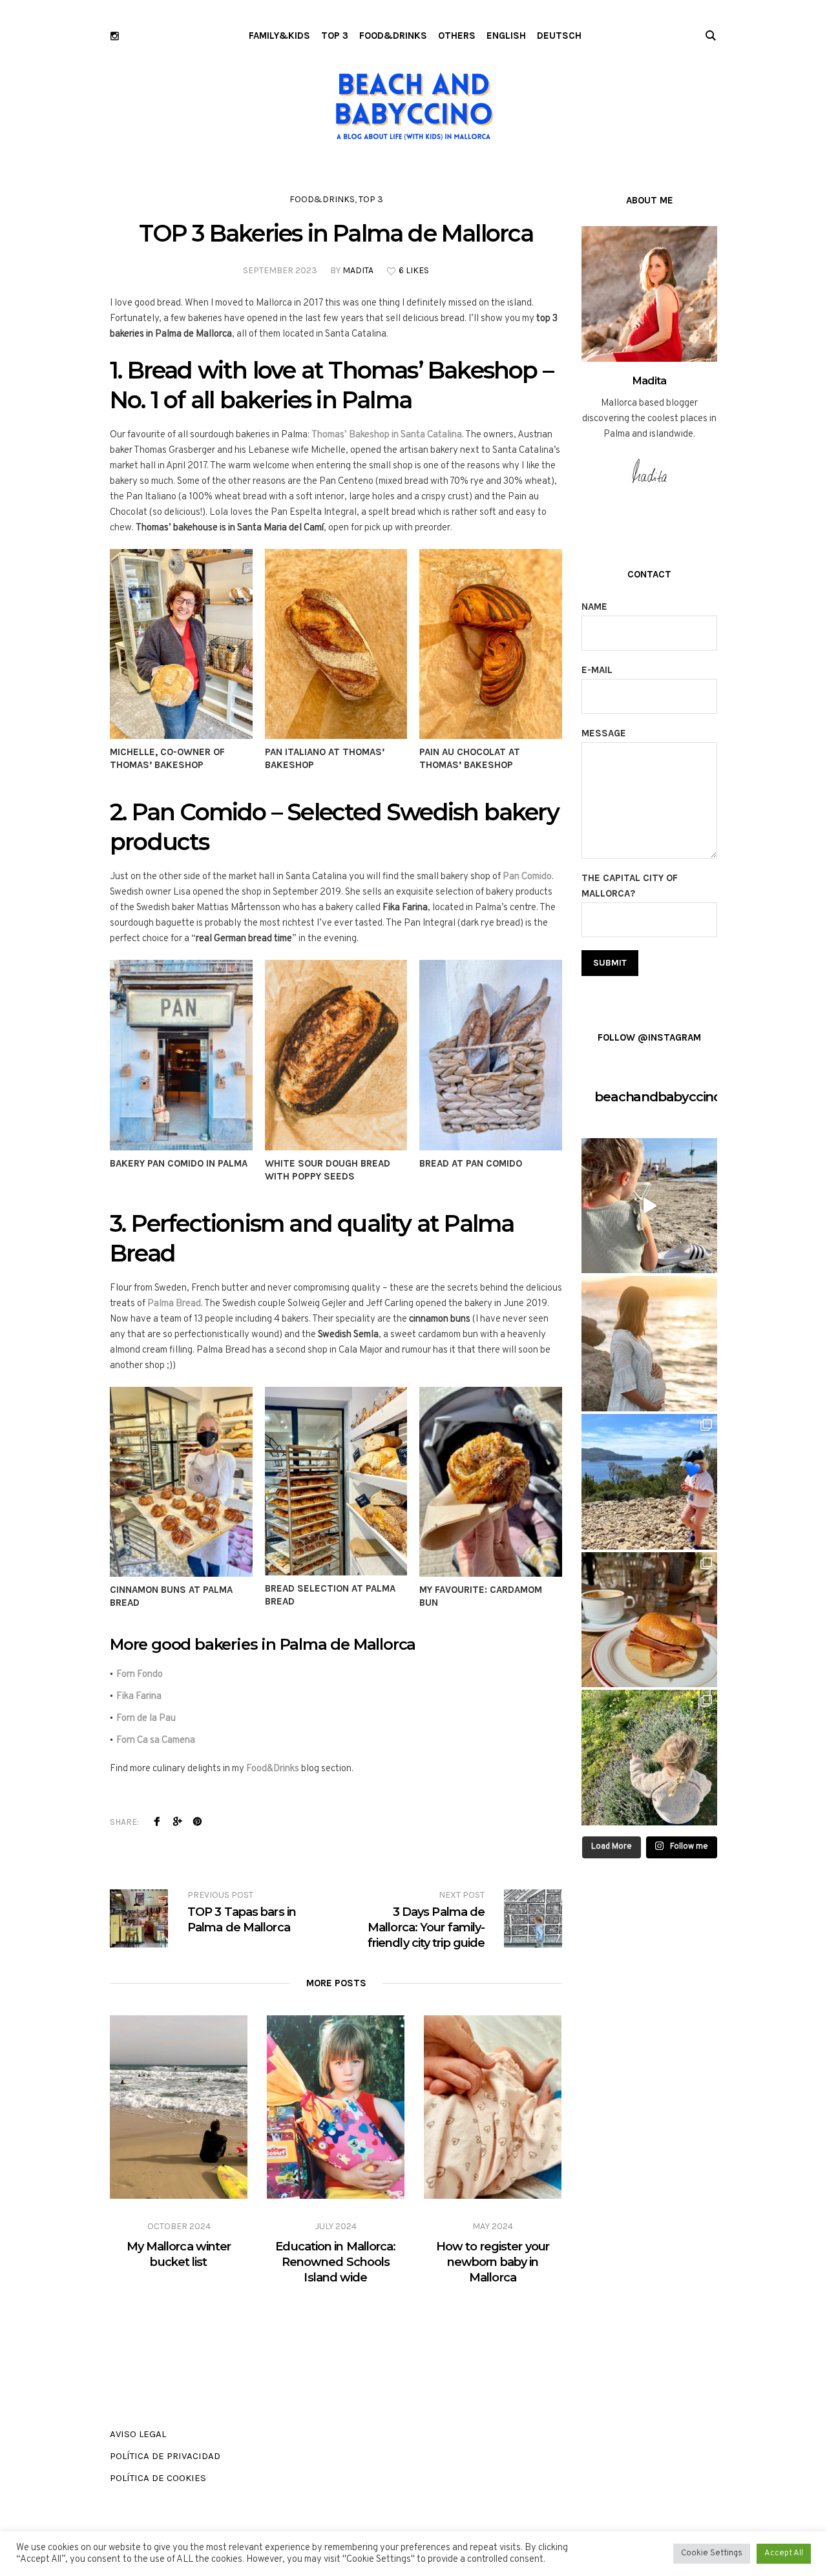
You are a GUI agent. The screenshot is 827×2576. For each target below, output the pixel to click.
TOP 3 (371, 199)
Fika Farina (139, 1697)
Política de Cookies (158, 2478)
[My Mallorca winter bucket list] (179, 2107)
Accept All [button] (784, 2553)
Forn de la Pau (146, 1719)
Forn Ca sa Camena (156, 1740)
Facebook (157, 1822)
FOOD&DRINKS (322, 199)
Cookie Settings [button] (712, 2553)
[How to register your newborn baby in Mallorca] (493, 2107)
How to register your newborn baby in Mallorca (493, 2262)
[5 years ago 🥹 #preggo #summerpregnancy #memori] (649, 1344)
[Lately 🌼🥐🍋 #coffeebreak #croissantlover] (649, 1758)
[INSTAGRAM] (115, 36)
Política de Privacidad (165, 2456)
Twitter (177, 1822)
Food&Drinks (273, 1769)
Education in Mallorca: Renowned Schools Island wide (335, 2262)
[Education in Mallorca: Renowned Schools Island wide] (336, 2107)
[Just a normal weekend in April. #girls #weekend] (649, 1482)
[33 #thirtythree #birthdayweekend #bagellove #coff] (649, 1620)
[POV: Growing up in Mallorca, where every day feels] (649, 1206)
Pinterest (197, 1822)
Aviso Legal (138, 2434)
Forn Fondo (140, 1675)
